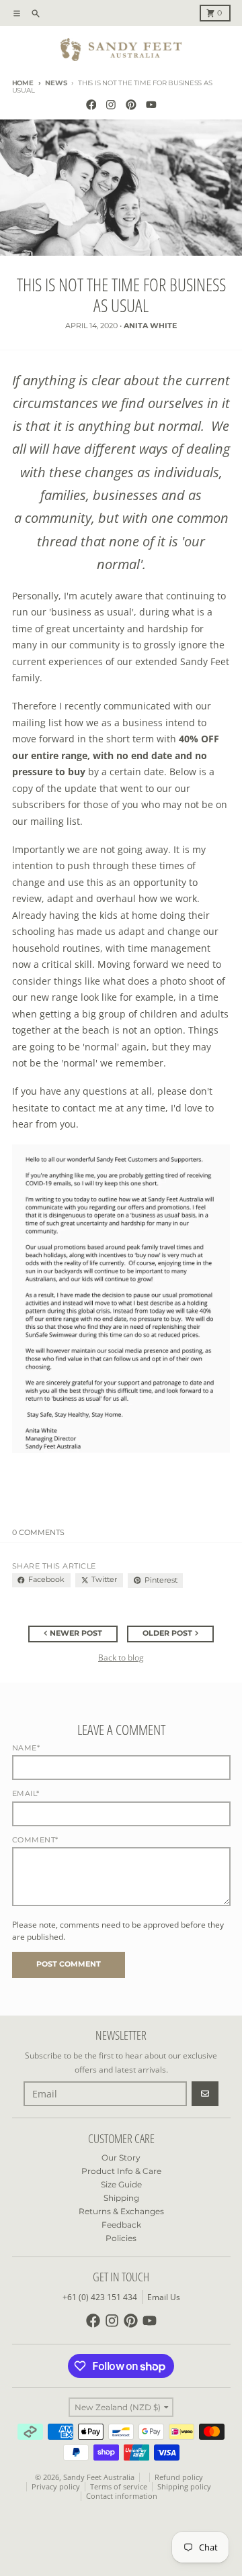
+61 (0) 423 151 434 (100, 2297)
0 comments (38, 1533)
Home (23, 83)
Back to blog (121, 1657)
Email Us (164, 2297)
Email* (26, 1794)
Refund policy (179, 2477)
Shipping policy (184, 2487)
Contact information (122, 2496)
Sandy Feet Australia (99, 2477)
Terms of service (119, 2487)
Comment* (35, 1840)
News (56, 83)
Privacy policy (56, 2487)
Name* (26, 1748)
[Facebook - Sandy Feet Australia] (91, 105)
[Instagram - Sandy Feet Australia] (111, 105)
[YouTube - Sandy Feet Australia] (151, 105)
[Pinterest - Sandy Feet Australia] (131, 105)
